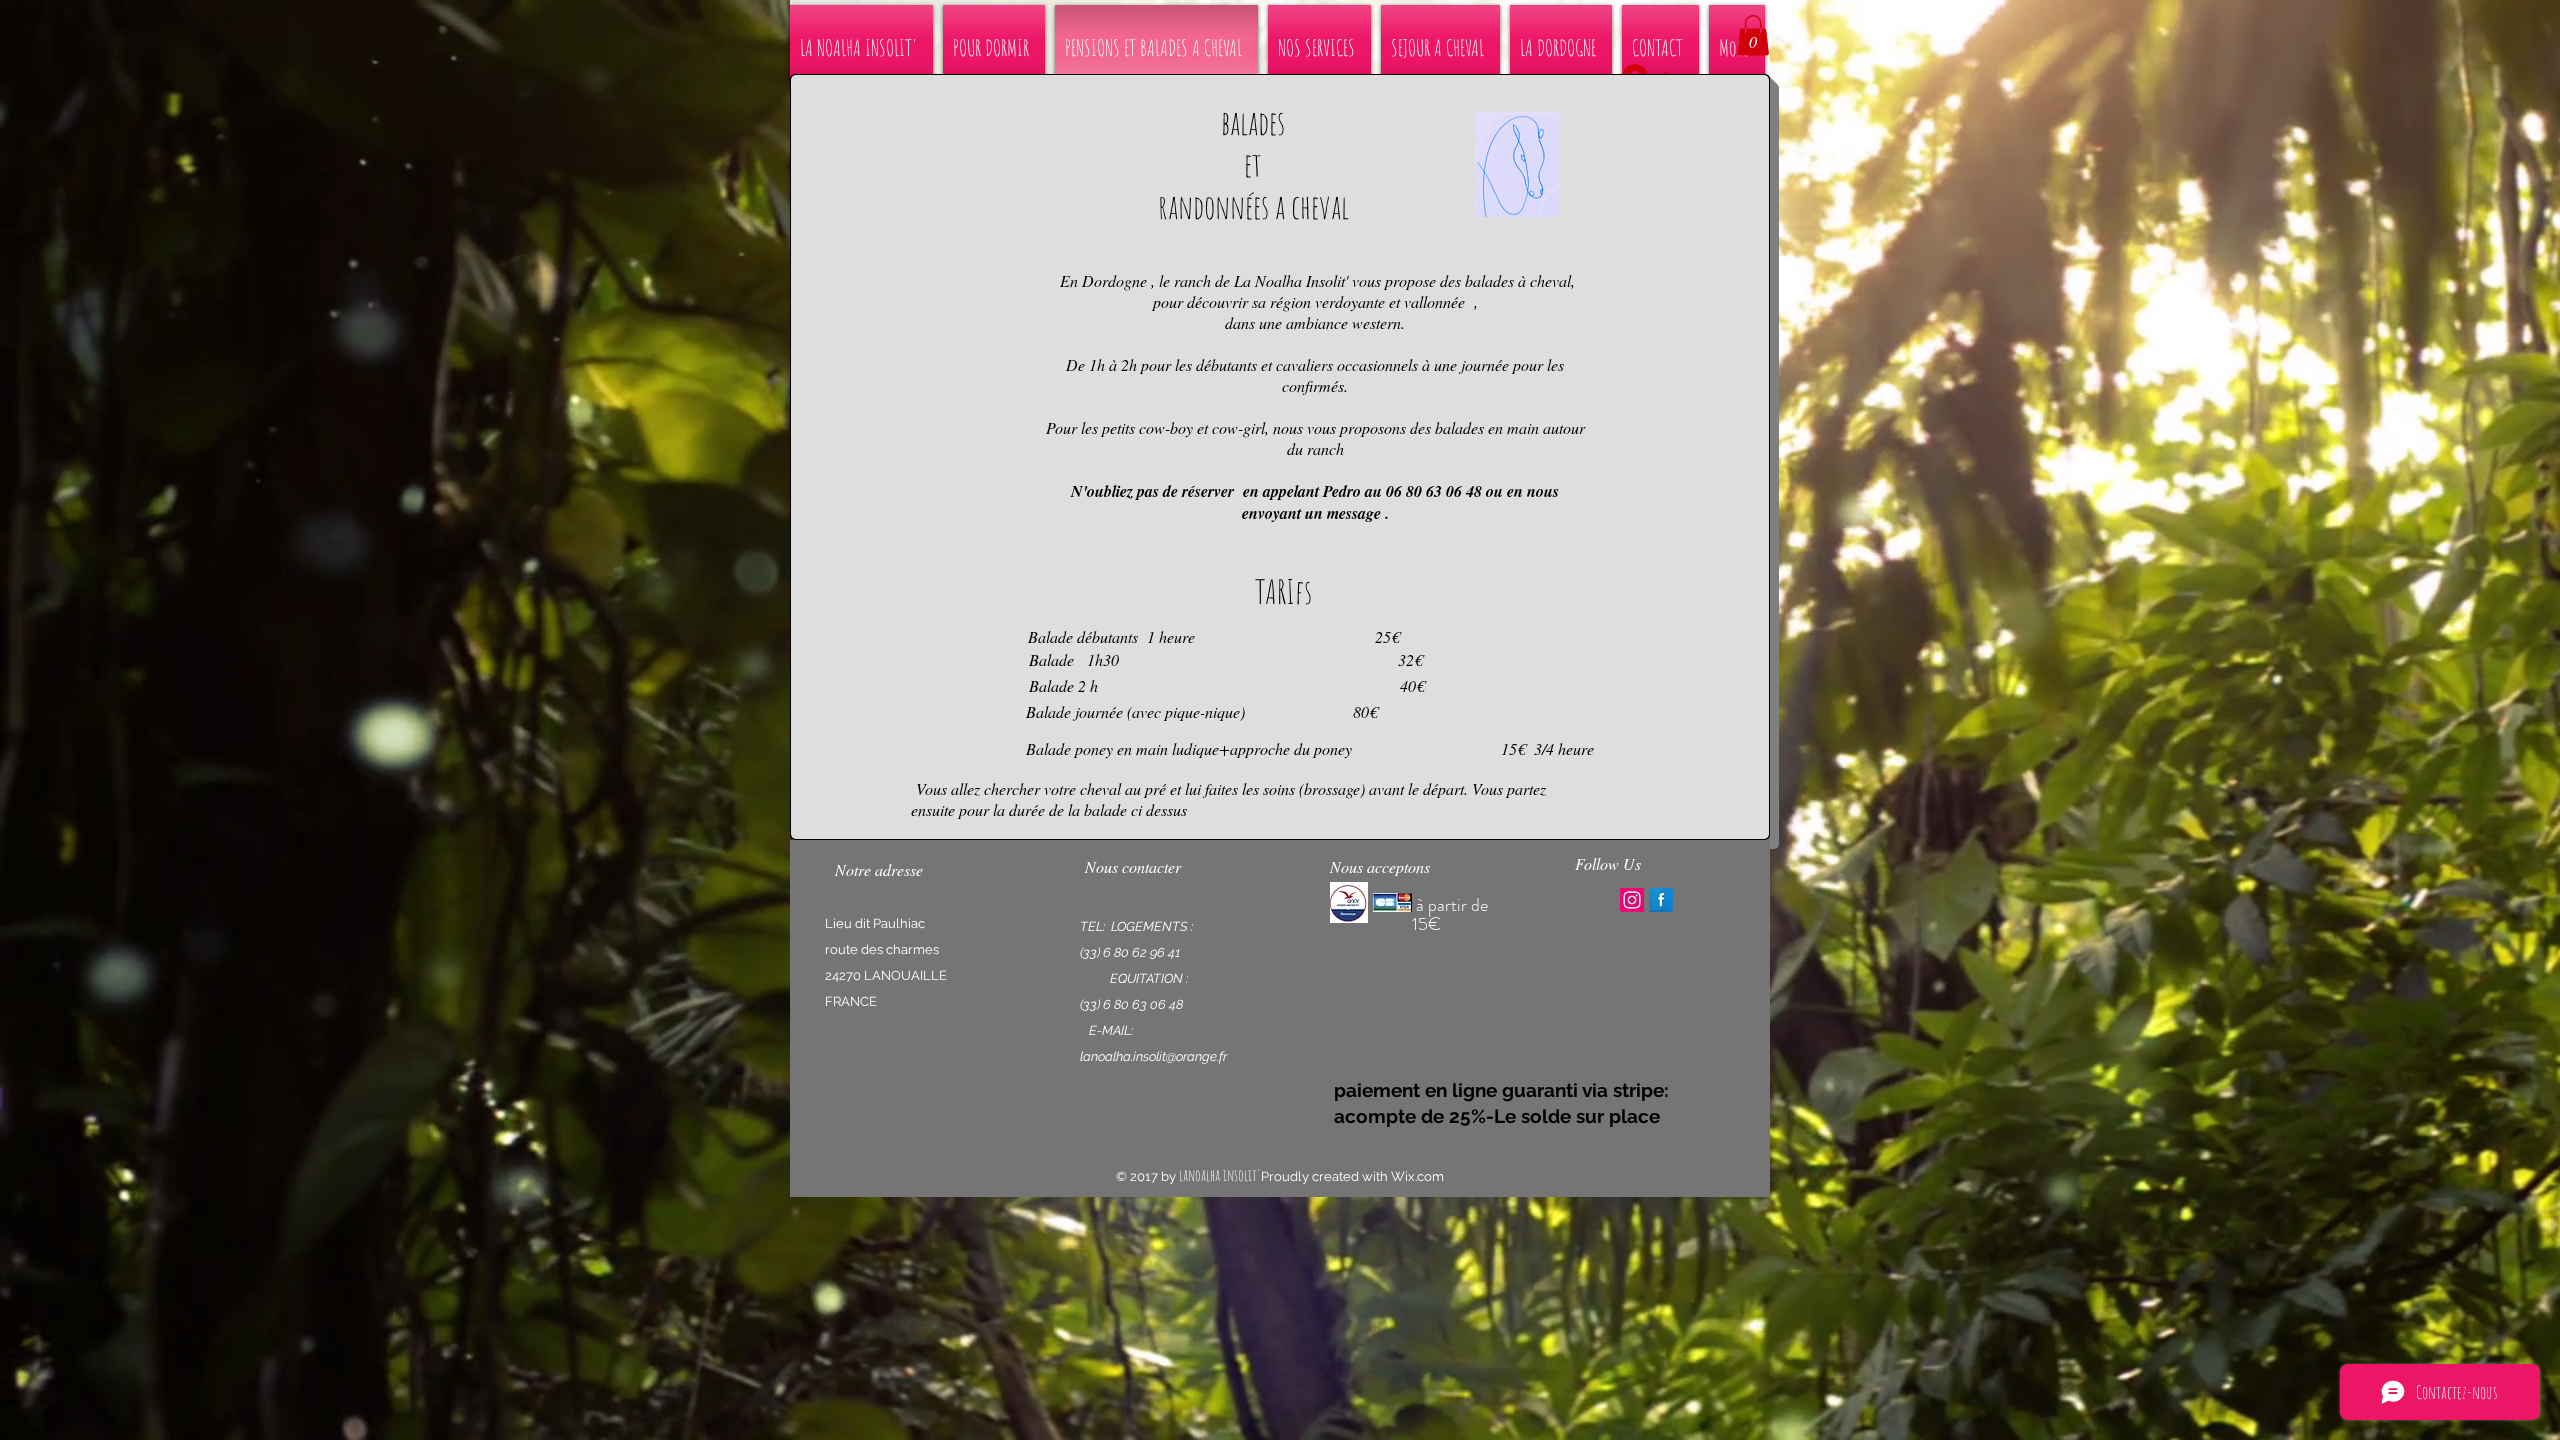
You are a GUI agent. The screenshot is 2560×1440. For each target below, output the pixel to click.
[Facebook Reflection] (1661, 900)
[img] (1349, 902)
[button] (1753, 35)
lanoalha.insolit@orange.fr (1153, 1056)
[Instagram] (1632, 900)
